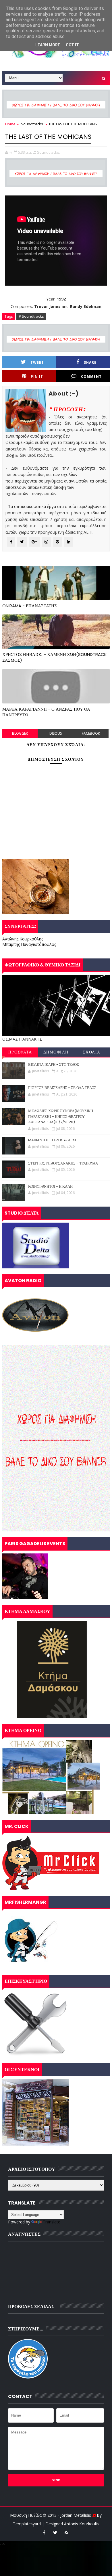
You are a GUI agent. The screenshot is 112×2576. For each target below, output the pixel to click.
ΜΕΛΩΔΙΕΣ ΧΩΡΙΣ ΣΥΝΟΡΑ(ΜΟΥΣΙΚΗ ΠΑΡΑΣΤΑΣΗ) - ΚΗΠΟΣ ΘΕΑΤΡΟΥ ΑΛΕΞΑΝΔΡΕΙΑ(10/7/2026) (61, 1116)
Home (10, 124)
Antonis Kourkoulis (81, 2524)
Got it (72, 45)
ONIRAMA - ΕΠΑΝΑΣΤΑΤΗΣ (30, 606)
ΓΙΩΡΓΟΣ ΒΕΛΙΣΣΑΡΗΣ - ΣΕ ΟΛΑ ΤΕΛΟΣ (62, 1088)
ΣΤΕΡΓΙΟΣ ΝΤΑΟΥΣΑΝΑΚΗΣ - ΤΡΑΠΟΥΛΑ (63, 1163)
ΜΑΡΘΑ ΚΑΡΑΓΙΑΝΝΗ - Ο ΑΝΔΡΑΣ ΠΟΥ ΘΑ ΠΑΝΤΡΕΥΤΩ (46, 712)
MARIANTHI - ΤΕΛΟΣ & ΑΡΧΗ (53, 1140)
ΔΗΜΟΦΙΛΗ (56, 1052)
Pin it (37, 376)
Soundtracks (32, 124)
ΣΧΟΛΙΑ (92, 1052)
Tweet (37, 362)
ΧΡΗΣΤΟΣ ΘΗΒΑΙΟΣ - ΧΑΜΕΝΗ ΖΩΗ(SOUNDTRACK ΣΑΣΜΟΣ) (55, 657)
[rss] (66, 2532)
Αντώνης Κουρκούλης (23, 939)
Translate (52, 2222)
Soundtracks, (49, 152)
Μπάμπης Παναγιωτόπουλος (29, 944)
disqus (56, 733)
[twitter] (55, 2532)
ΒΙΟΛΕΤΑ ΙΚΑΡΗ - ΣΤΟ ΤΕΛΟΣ (54, 1064)
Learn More (48, 45)
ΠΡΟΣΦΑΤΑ (20, 1052)
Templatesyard (27, 2524)
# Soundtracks (31, 316)
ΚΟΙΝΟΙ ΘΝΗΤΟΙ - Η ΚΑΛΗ (50, 1186)
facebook (91, 733)
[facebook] (44, 2532)
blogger (20, 733)
